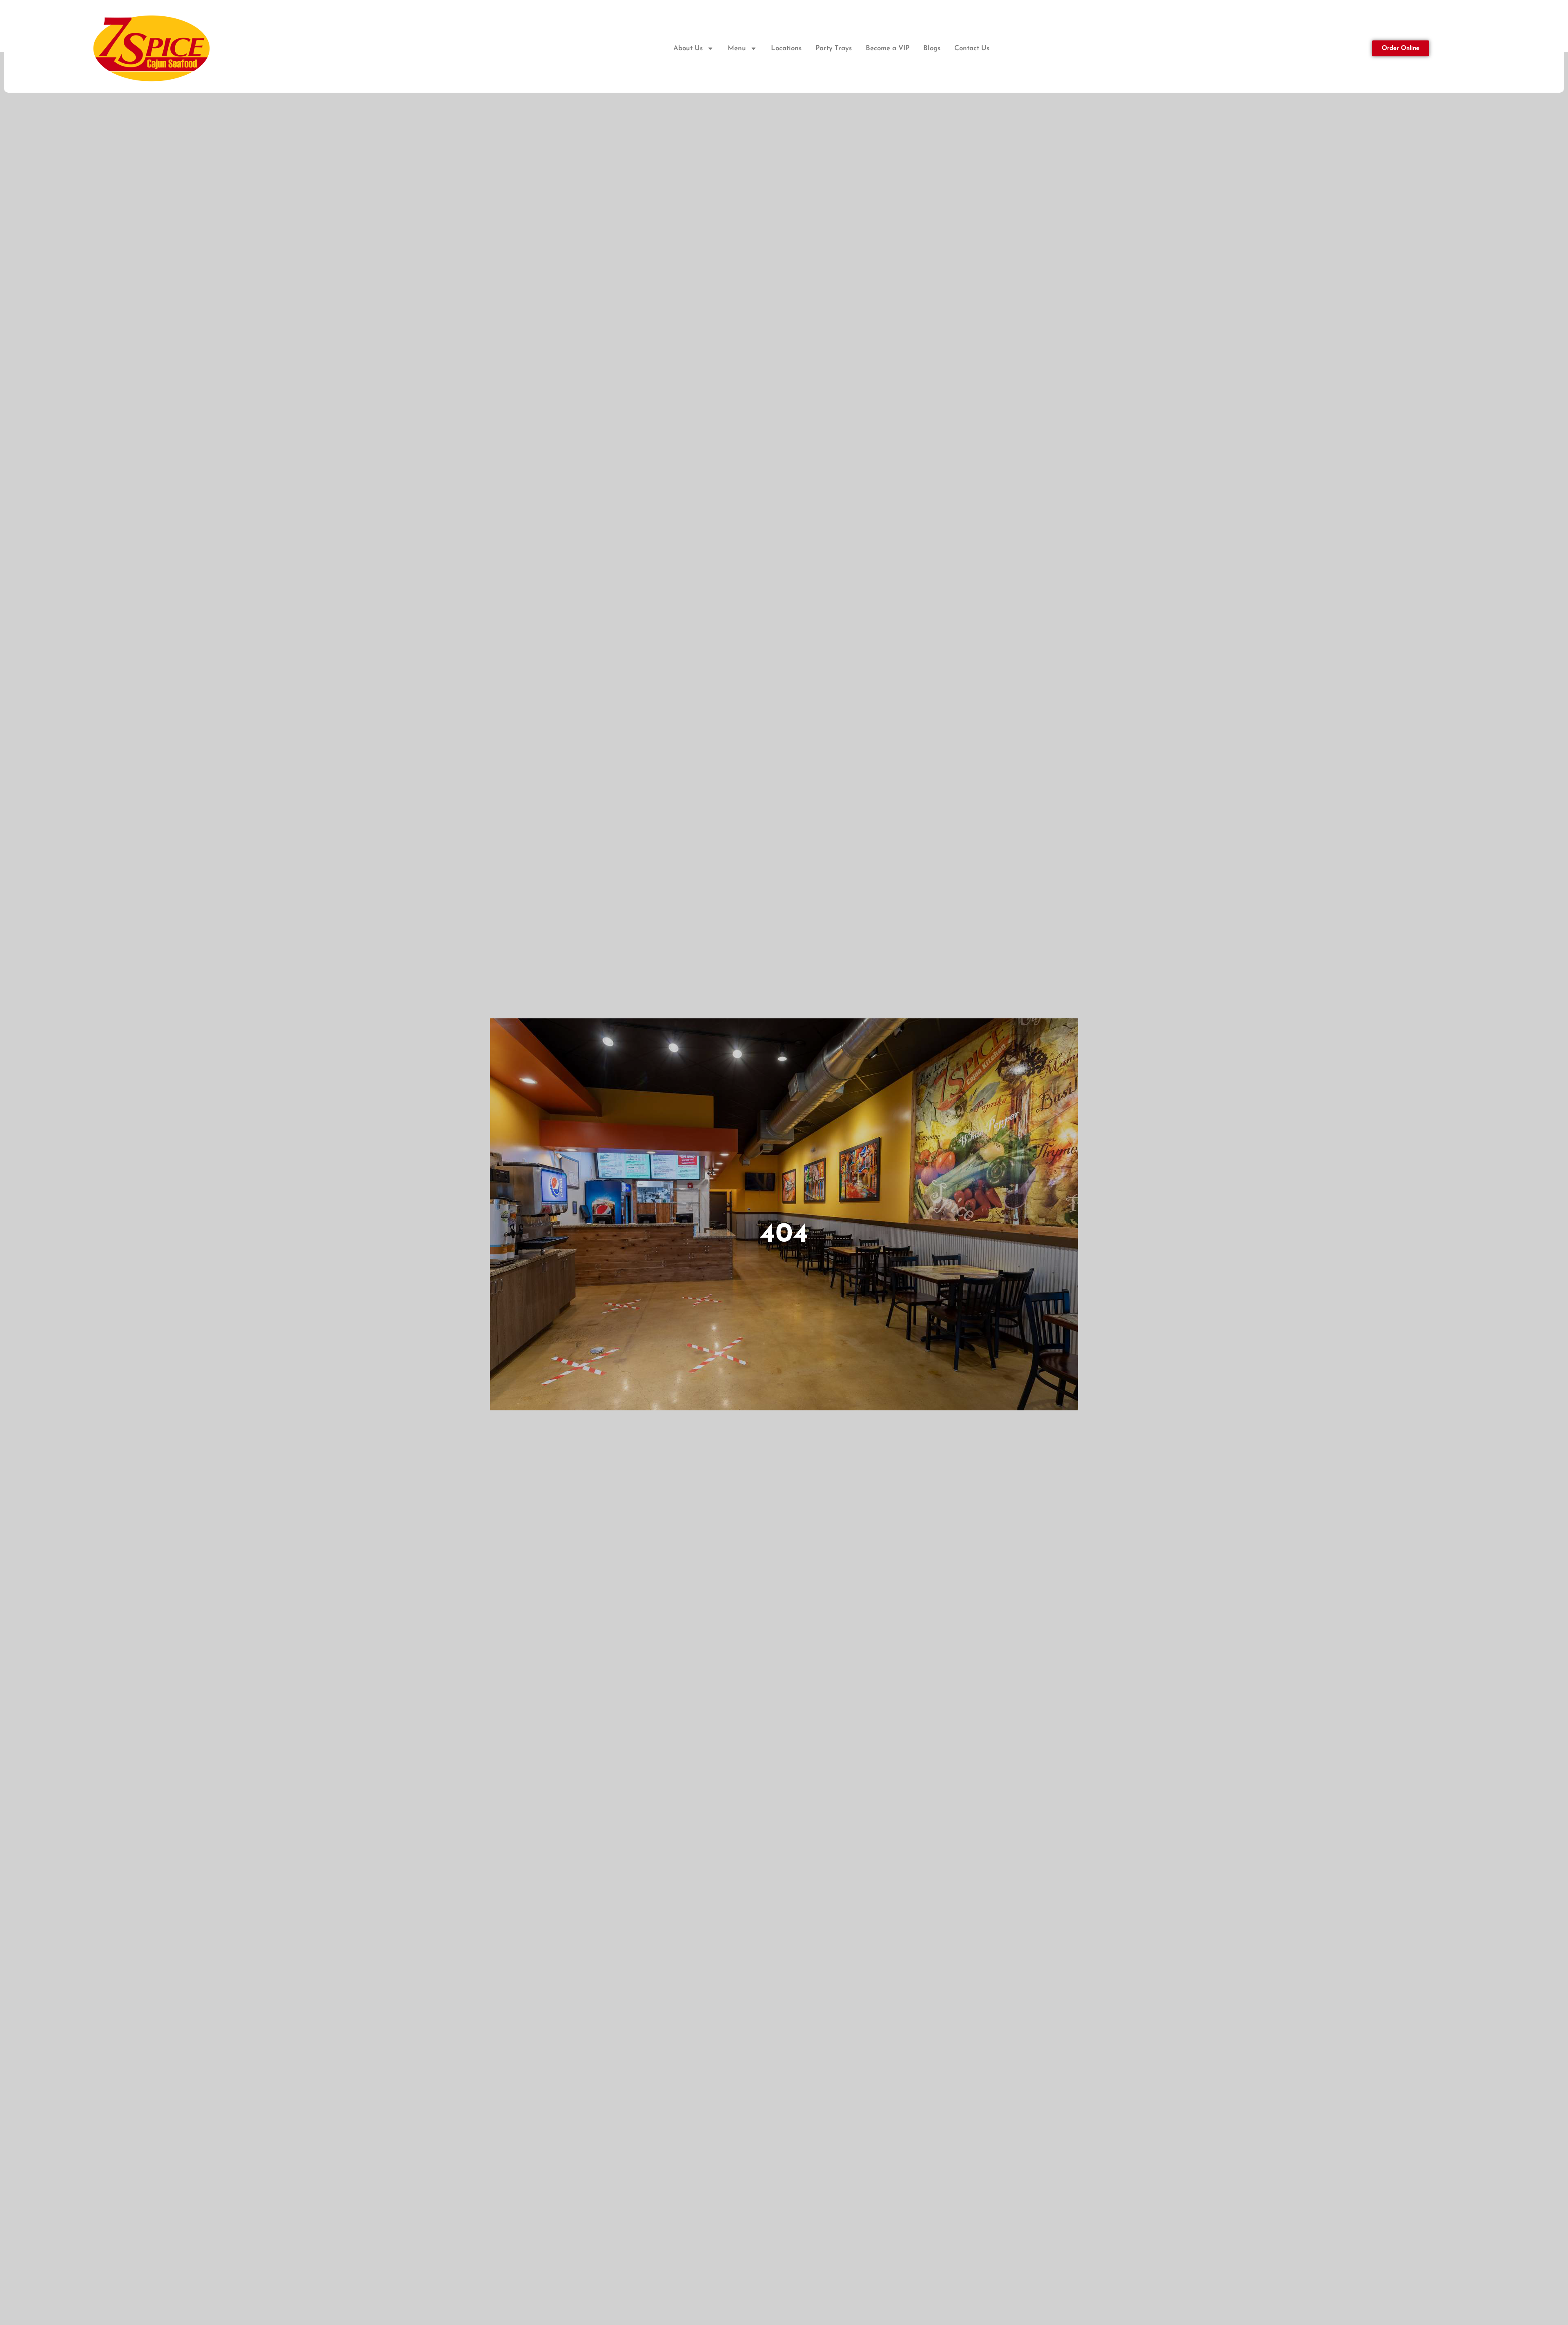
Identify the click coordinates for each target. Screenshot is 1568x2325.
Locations (786, 48)
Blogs (932, 48)
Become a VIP (888, 48)
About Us (688, 48)
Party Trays (834, 48)
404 (784, 1235)
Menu (737, 48)
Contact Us (972, 48)
